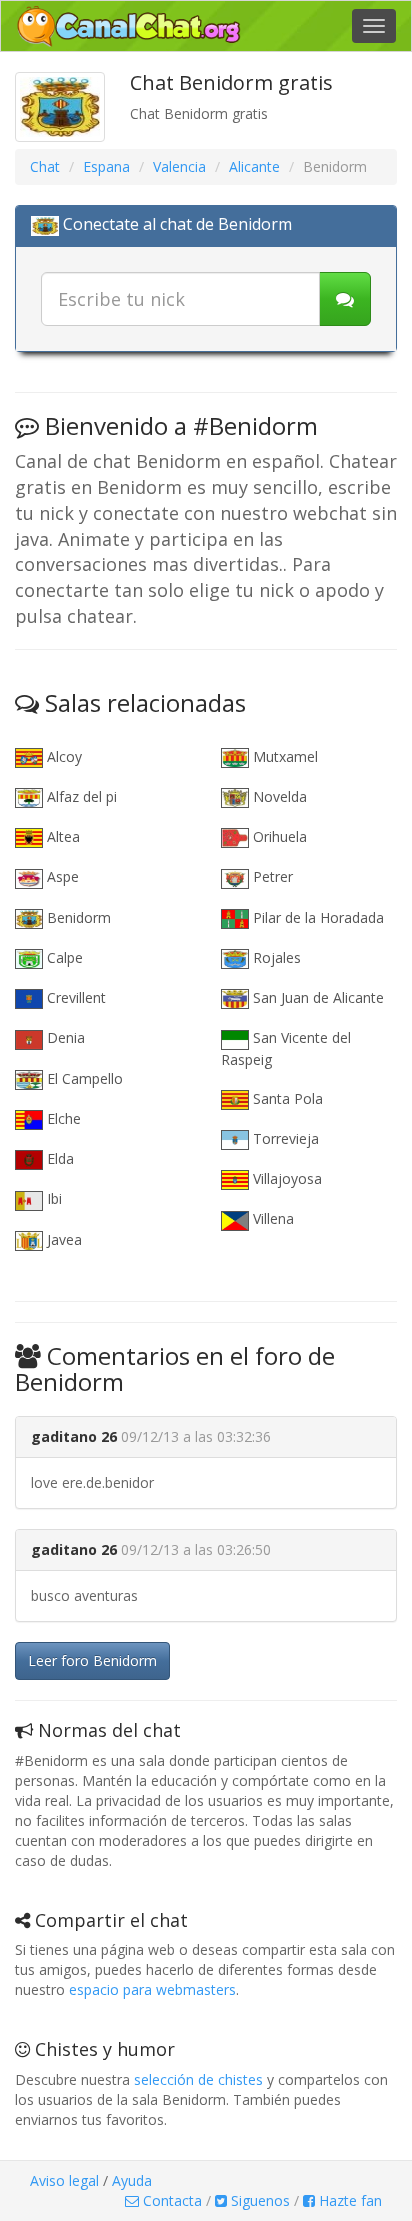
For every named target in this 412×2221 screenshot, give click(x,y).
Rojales (275, 957)
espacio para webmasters (152, 1989)
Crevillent (74, 997)
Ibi (52, 1198)
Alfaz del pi (80, 796)
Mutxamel (283, 756)
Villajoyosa (285, 1178)
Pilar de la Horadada (316, 917)
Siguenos (258, 2200)
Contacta (170, 2200)
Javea (62, 1239)
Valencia (179, 166)
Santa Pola (286, 1098)
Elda (58, 1158)
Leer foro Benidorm (92, 1660)
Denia (64, 1037)
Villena (271, 1218)
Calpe (63, 957)
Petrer (271, 876)
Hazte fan (348, 2200)
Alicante (254, 166)
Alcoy (62, 756)
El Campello (83, 1078)
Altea (61, 836)
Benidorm (77, 917)
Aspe (61, 876)
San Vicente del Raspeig (286, 1048)
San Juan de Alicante (316, 997)
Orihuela (278, 836)
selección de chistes (198, 2079)
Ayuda (132, 2180)
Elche (62, 1118)
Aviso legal (64, 2180)
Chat (45, 166)
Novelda (278, 796)
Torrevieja (284, 1138)
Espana (106, 166)
